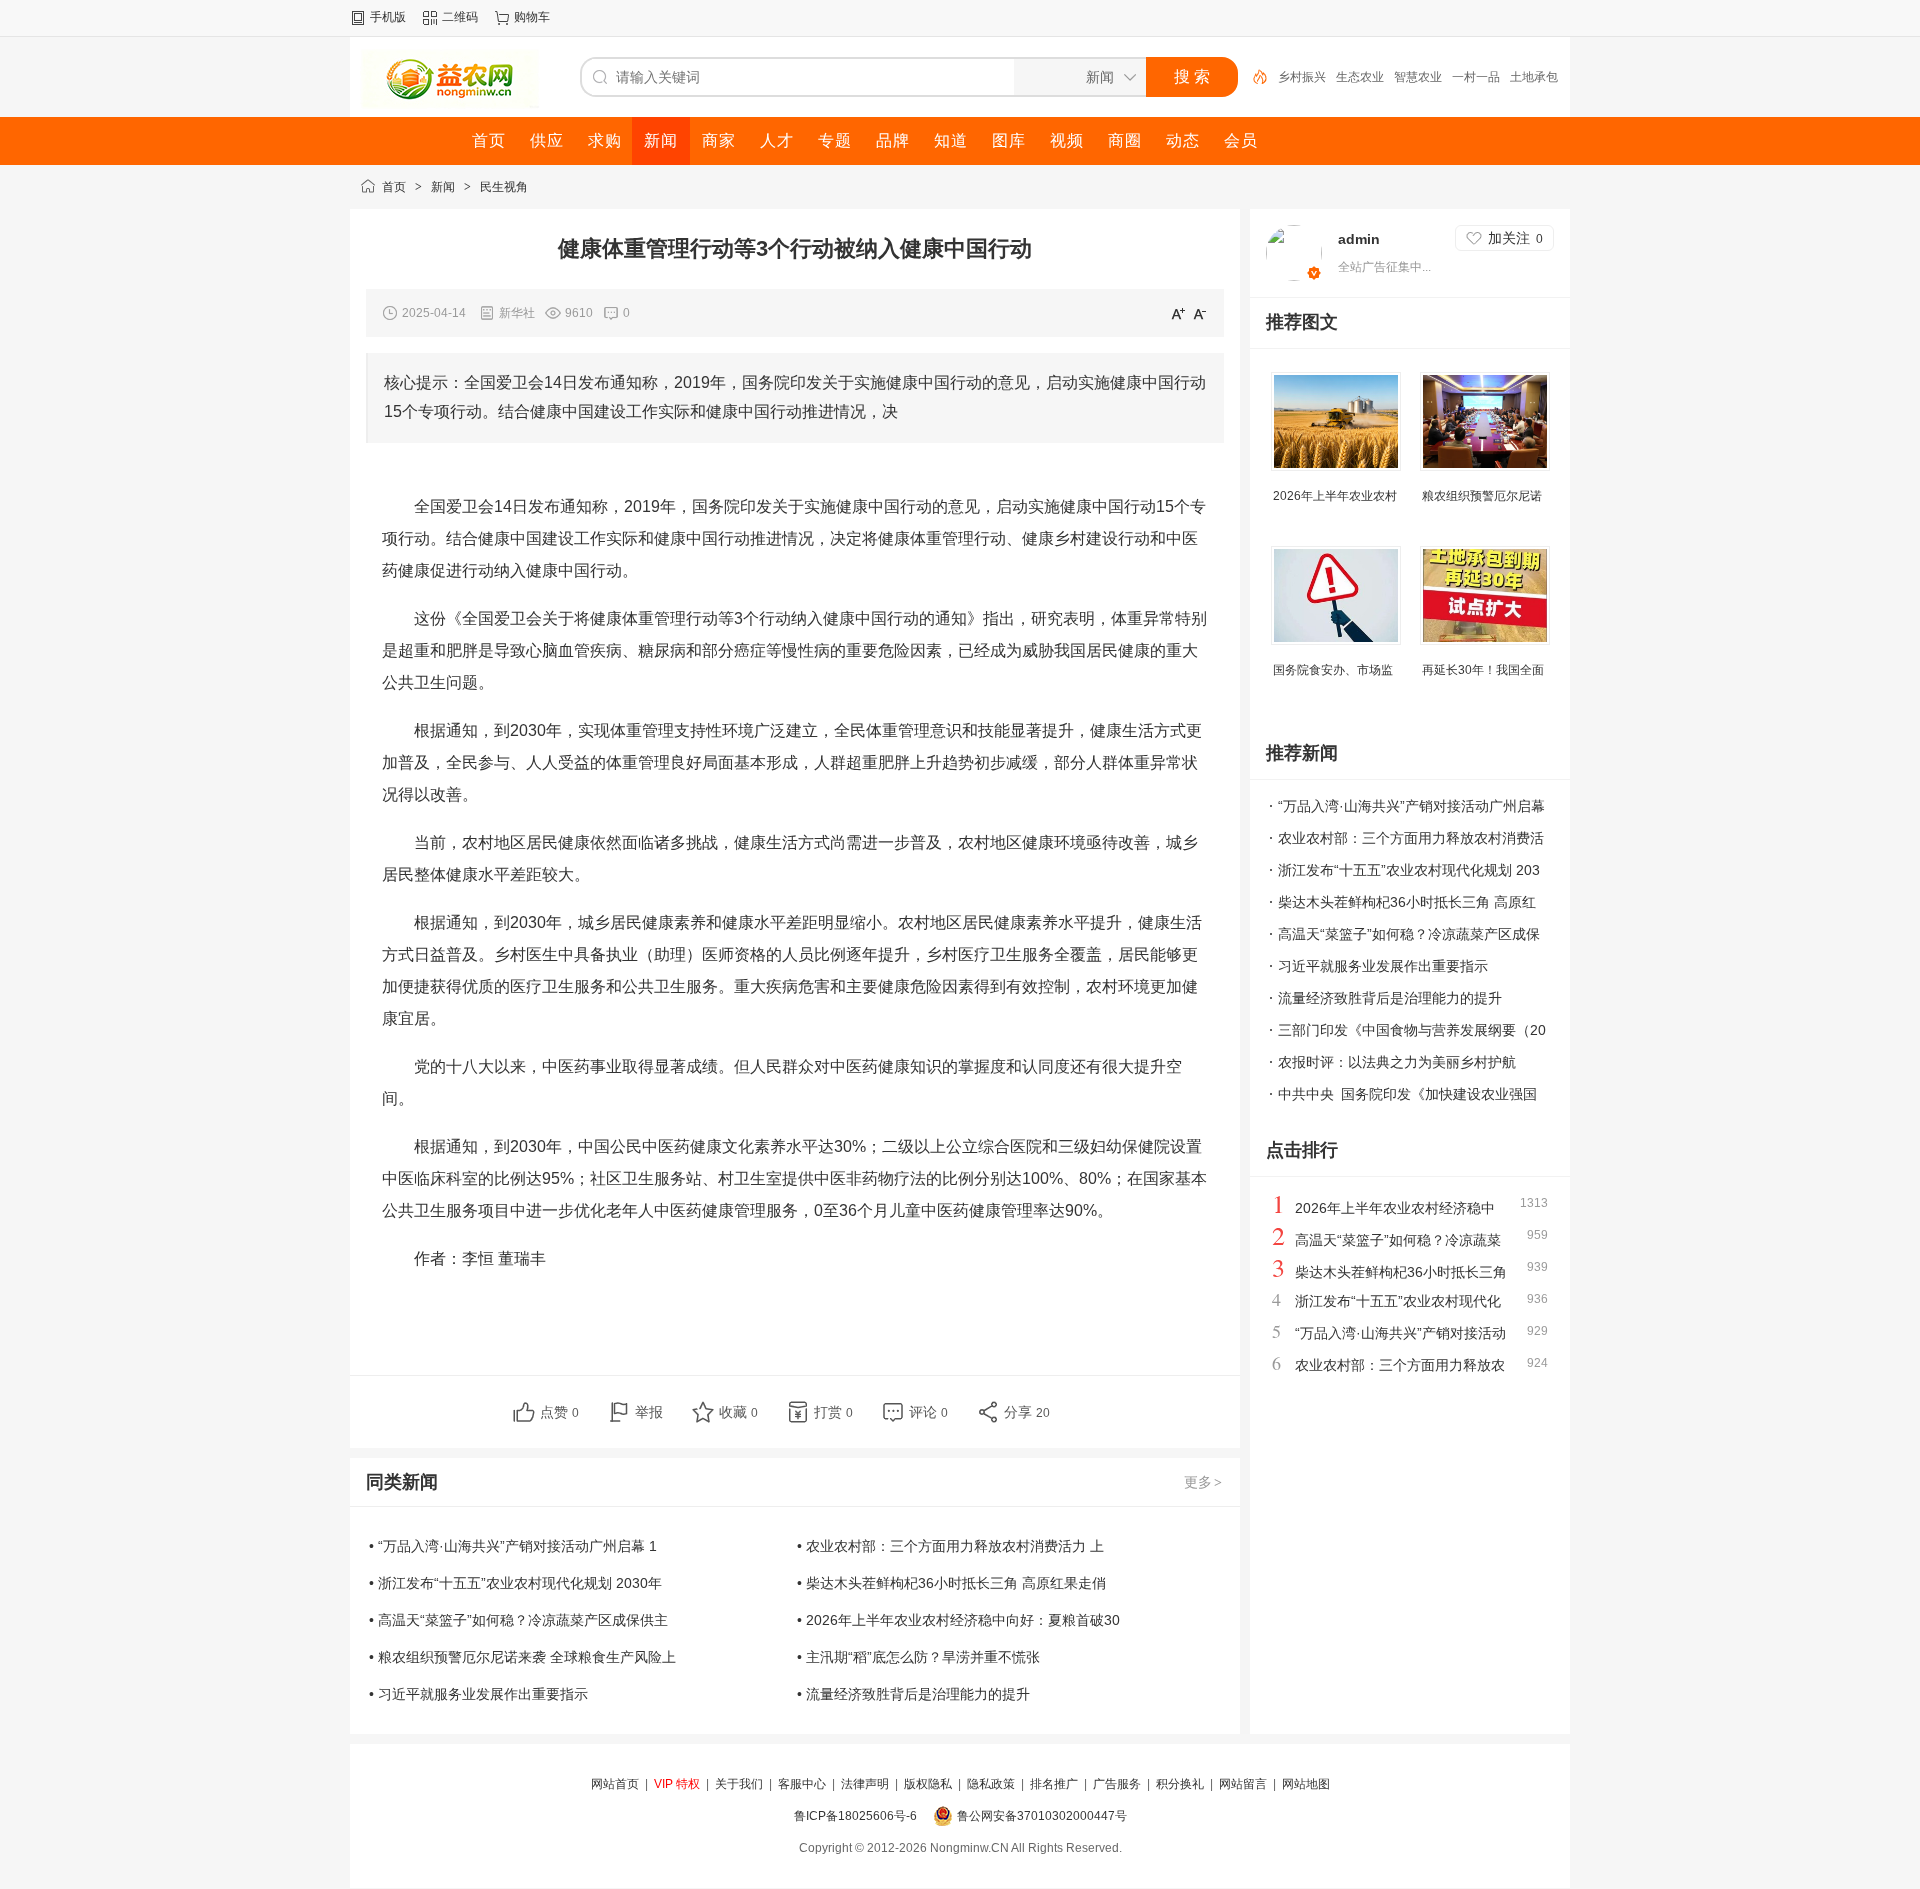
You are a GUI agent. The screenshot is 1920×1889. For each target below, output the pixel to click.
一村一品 (1476, 77)
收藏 (738, 1412)
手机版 (388, 17)
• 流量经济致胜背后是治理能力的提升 (913, 1694)
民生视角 (504, 187)
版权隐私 (928, 1784)
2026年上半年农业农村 (1335, 496)
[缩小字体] (1200, 313)
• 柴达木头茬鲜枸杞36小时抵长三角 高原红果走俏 (951, 1583)
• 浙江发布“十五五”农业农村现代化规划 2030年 (515, 1583)
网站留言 (1243, 1784)
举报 (649, 1412)
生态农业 (1360, 77)
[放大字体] (1178, 313)
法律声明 (865, 1784)
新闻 (443, 187)
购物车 (532, 17)
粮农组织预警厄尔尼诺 (1482, 496)
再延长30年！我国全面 (1483, 670)
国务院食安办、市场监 (1333, 670)
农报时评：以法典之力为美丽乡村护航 (1397, 1062)
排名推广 (1054, 1784)
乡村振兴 (1302, 77)
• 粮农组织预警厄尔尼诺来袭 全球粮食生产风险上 (522, 1657)
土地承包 (1534, 77)
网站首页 (615, 1784)
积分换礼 (1180, 1784)
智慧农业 (1418, 77)
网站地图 (1306, 1784)
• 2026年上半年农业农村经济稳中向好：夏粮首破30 (958, 1620)
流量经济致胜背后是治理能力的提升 (1390, 998)
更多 (1203, 1482)
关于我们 (739, 1784)
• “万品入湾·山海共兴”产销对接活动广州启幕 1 (513, 1546)
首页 (394, 187)
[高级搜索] (1253, 77)
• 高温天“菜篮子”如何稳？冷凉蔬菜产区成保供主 (518, 1620)
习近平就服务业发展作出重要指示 (1383, 966)
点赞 (559, 1412)
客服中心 (802, 1784)
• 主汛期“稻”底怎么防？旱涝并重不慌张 (918, 1657)
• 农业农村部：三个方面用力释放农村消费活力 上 (950, 1546)
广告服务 (1117, 1784)
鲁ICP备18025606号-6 (855, 1816)
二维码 (460, 17)
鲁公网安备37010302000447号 (1042, 1816)
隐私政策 (991, 1784)
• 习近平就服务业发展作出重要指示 (478, 1694)
